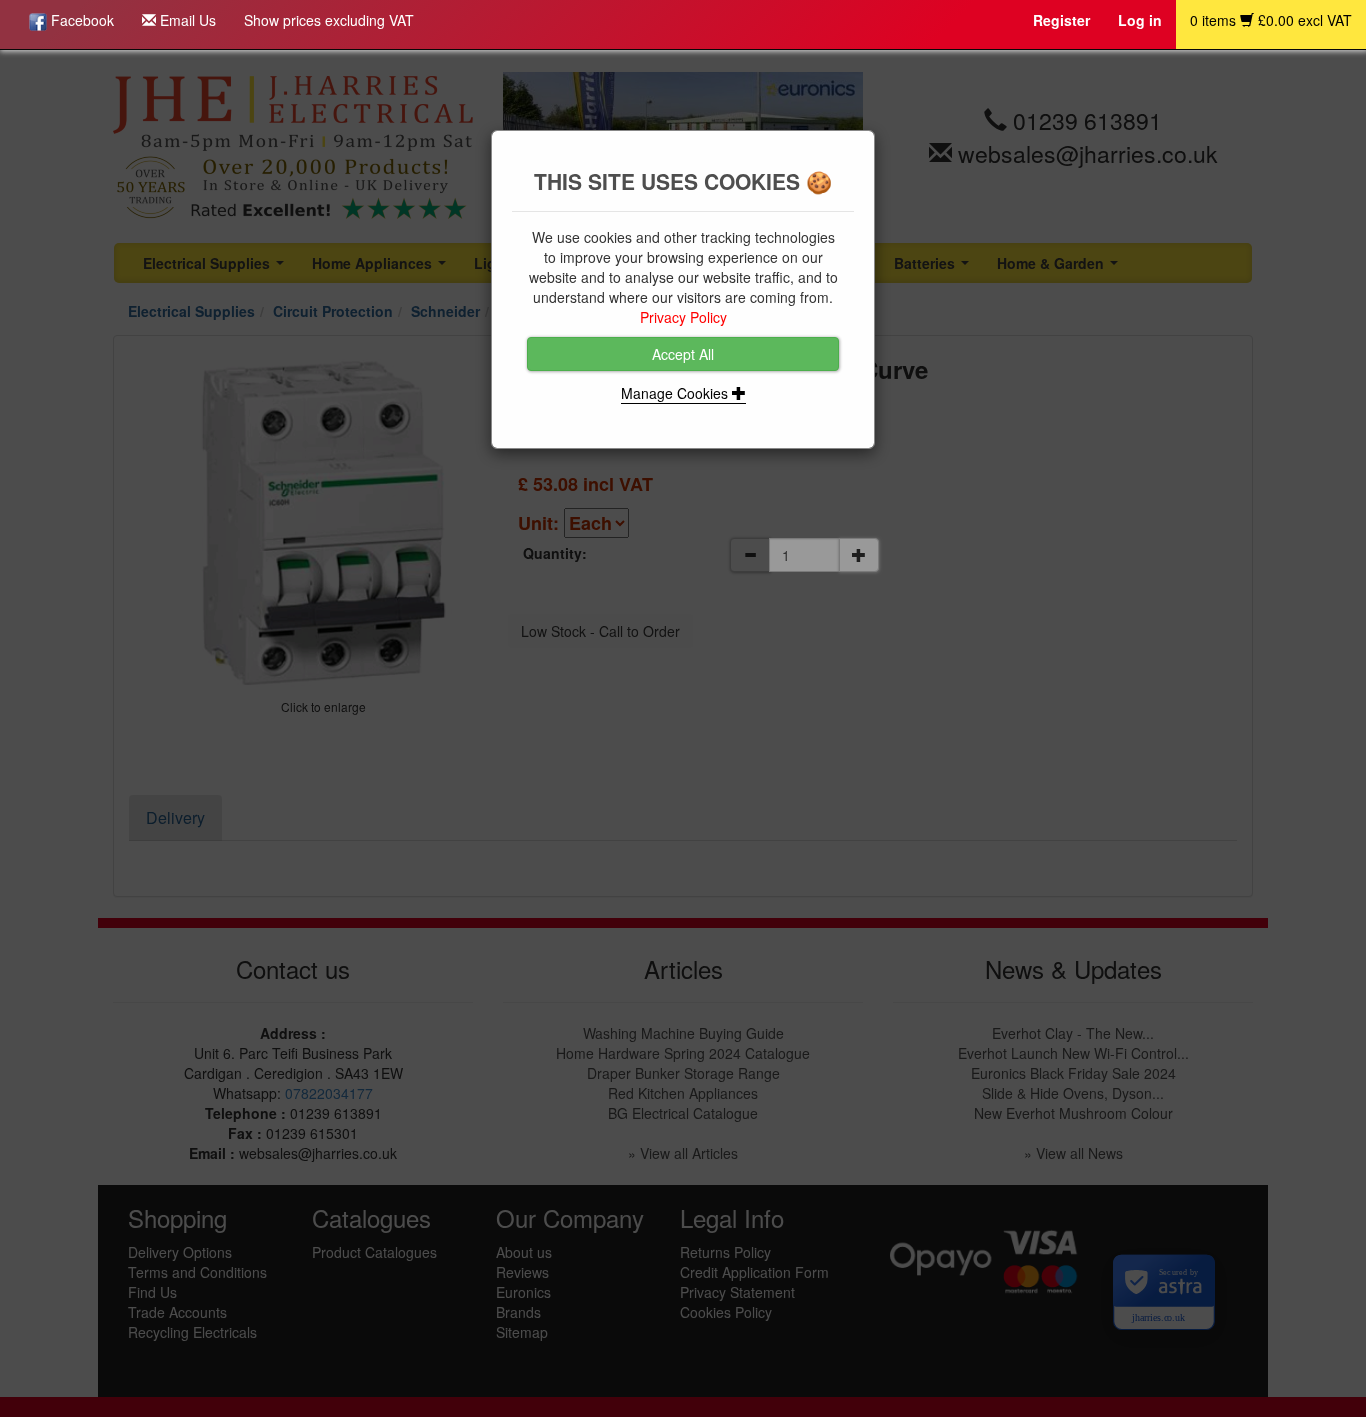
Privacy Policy (683, 317)
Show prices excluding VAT (329, 20)
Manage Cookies (676, 393)
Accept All (683, 354)
